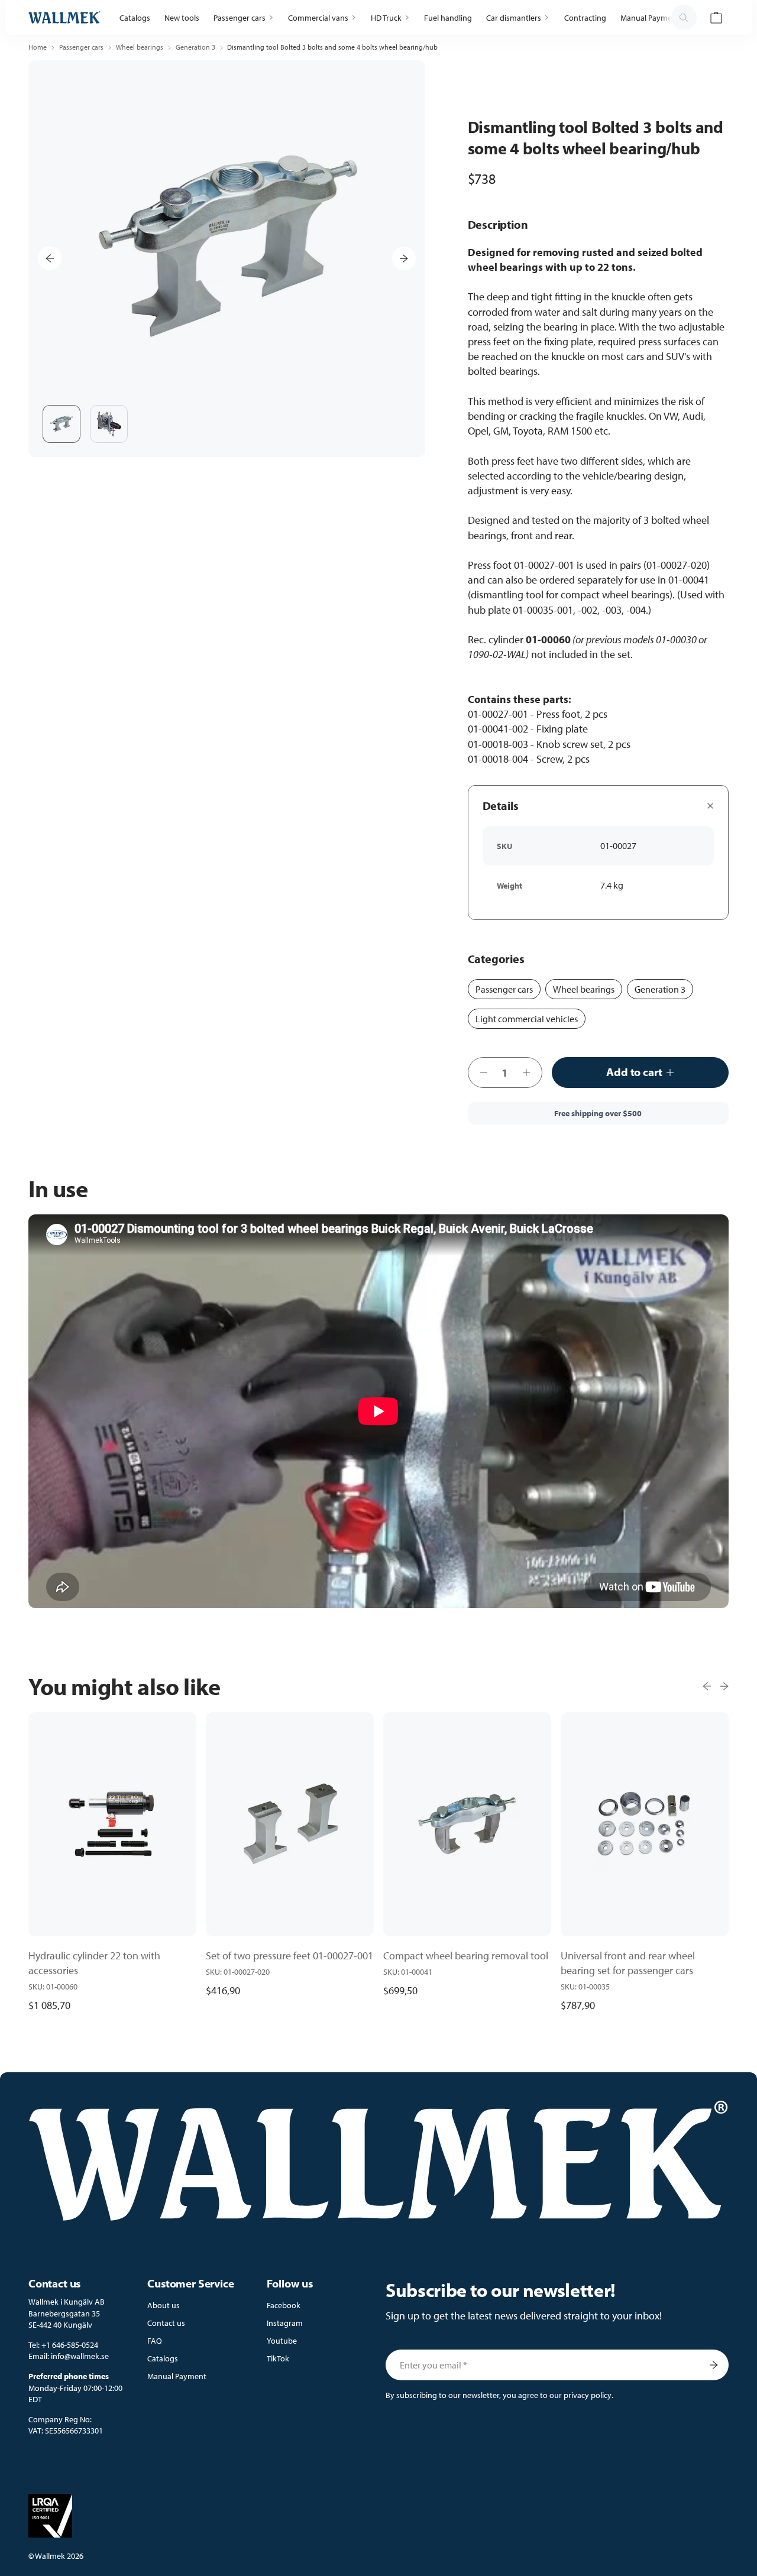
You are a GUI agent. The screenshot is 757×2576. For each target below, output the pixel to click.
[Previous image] (50, 258)
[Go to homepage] (64, 17)
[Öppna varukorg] (716, 18)
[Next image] (404, 258)
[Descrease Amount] (480, 1072)
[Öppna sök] (684, 18)
